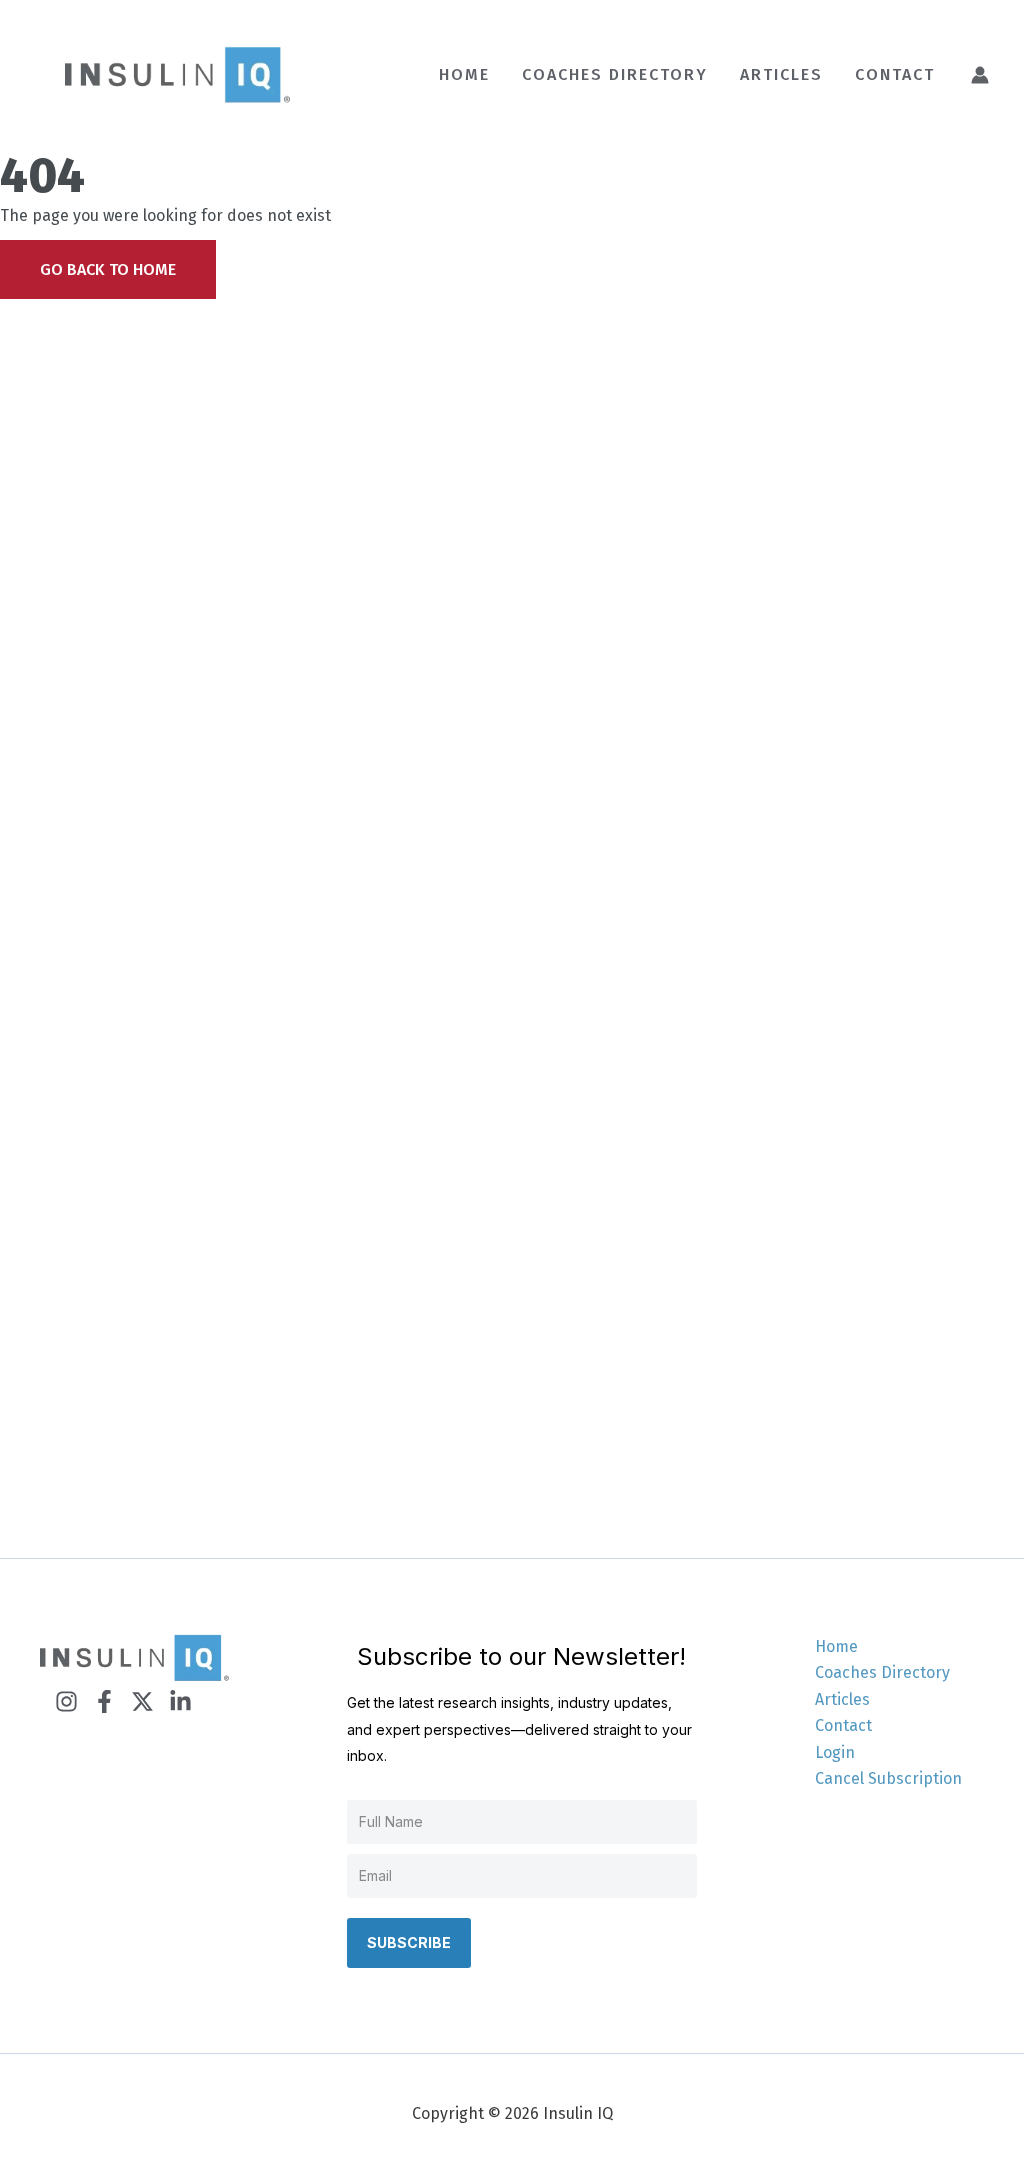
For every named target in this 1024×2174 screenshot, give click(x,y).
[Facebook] (104, 1701)
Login (835, 1752)
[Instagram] (66, 1701)
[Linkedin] (180, 1701)
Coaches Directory (882, 1672)
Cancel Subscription (888, 1778)
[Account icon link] (980, 75)
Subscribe (409, 1942)
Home (836, 1646)
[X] (142, 1701)
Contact (843, 1725)
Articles (842, 1699)
